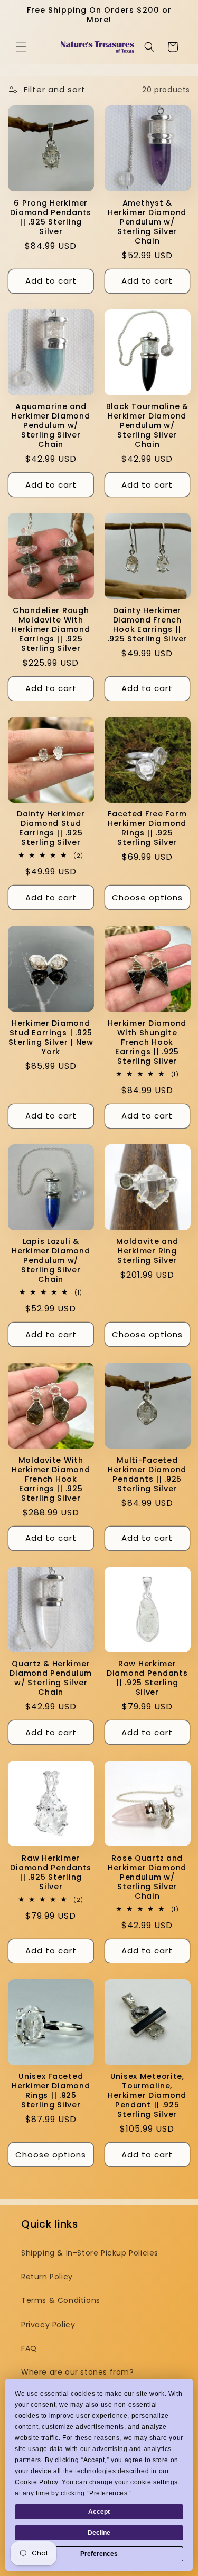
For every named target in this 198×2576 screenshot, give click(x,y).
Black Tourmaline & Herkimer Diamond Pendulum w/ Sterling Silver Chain (147, 425)
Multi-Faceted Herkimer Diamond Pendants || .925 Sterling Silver (147, 1474)
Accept (99, 2512)
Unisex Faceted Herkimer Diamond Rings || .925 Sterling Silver (51, 2091)
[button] (21, 47)
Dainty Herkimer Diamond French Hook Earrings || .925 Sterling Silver (147, 625)
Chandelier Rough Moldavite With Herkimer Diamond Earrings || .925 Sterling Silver (51, 629)
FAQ (29, 2348)
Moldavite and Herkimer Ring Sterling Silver (147, 1251)
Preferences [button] (109, 2493)
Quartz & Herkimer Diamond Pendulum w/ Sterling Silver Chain (51, 1678)
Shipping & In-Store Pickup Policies (90, 2253)
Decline (99, 2533)
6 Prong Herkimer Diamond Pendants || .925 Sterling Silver (51, 217)
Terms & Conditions (61, 2300)
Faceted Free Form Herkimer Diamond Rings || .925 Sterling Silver (147, 828)
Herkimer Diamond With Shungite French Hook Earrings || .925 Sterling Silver (147, 1042)
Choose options (147, 897)
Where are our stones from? (78, 2372)
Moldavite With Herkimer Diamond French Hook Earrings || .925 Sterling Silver (51, 1479)
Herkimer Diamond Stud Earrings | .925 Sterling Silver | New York (51, 1037)
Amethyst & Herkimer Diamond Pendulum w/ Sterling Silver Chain (147, 222)
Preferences (99, 2554)
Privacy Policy (48, 2325)
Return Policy (47, 2277)
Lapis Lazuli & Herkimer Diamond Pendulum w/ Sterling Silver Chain (51, 1260)
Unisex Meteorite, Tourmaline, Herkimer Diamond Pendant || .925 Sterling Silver (147, 2095)
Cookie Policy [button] (36, 2482)
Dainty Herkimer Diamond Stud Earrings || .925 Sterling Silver (51, 828)
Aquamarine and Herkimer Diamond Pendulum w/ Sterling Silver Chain (51, 425)
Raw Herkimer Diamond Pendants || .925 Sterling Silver (147, 1678)
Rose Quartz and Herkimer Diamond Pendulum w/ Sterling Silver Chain (147, 1877)
